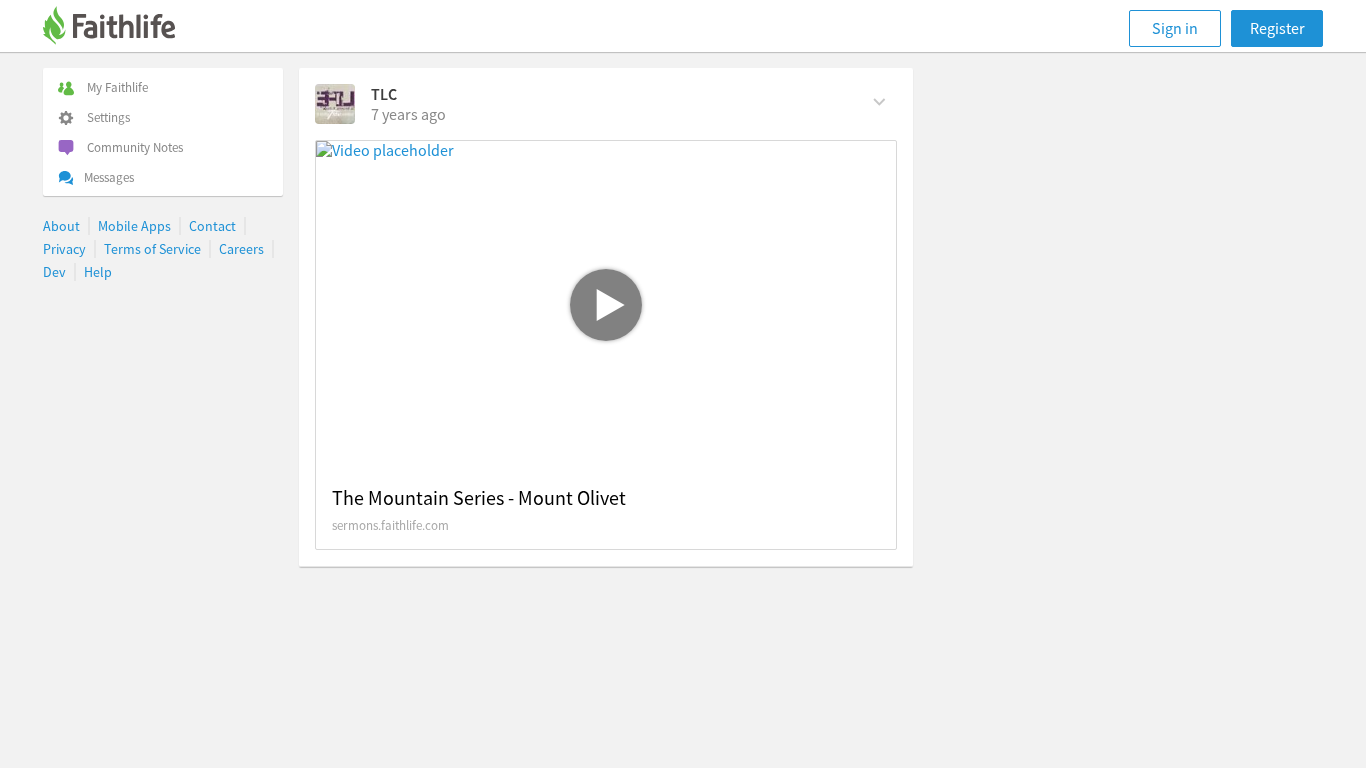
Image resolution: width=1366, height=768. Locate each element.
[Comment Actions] (879, 100)
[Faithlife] (121, 28)
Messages (109, 177)
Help (98, 272)
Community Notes (135, 147)
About (61, 226)
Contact (212, 226)
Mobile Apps (134, 226)
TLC (384, 94)
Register (1277, 28)
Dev (54, 272)
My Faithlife (117, 87)
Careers (241, 249)
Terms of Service (152, 249)
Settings (108, 117)
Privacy (64, 249)
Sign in (1175, 28)
